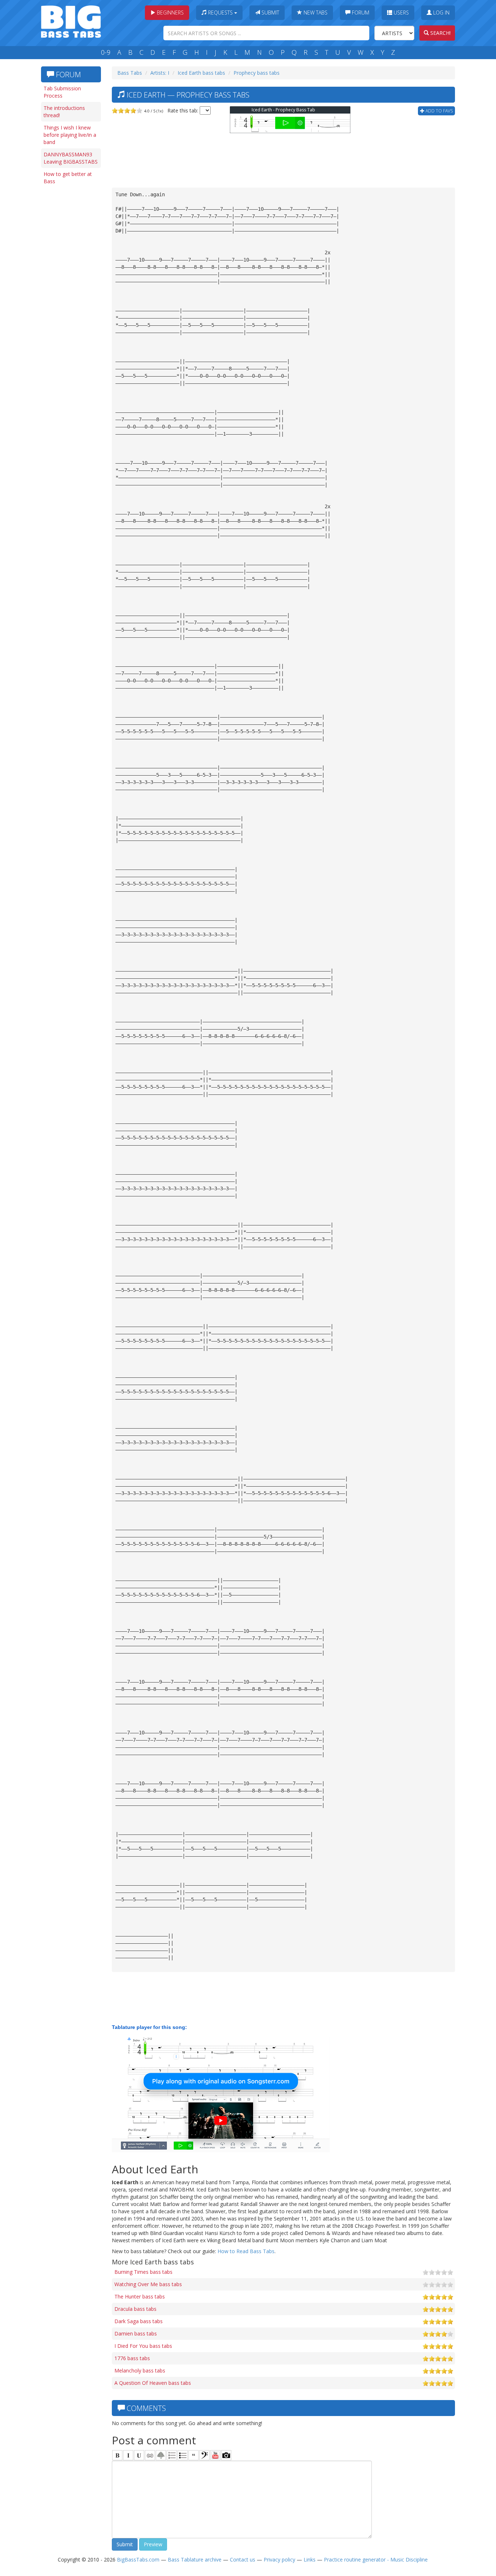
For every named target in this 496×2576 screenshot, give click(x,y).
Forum (360, 13)
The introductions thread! (64, 112)
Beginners (170, 13)
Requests (220, 13)
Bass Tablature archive (195, 2559)
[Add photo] (226, 2455)
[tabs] (204, 2455)
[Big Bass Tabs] (71, 21)
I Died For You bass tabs (143, 2346)
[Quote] (194, 2455)
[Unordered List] (183, 2455)
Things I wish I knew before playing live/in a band (70, 135)
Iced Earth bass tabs (201, 73)
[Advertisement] (70, 300)
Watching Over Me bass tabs (148, 2284)
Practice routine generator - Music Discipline (376, 2559)
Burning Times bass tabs (143, 2272)
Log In (441, 13)
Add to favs (439, 111)
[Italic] (128, 2455)
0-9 (106, 52)
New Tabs (315, 13)
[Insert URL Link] (150, 2455)
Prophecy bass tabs (257, 73)
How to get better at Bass (68, 178)
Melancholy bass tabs (140, 2370)
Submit (270, 13)
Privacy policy (279, 2559)
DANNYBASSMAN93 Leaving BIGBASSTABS (71, 158)
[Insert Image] (161, 2455)
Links (310, 2559)
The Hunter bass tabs (140, 2296)
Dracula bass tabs (135, 2309)
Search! (440, 33)
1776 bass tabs (132, 2358)
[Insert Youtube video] (215, 2455)
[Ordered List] (172, 2455)
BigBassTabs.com (138, 2559)
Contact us (243, 2559)
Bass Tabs (130, 73)
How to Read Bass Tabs (246, 2251)
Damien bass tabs (136, 2333)
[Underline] (139, 2455)
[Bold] (117, 2455)
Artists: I (160, 73)
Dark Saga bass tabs (139, 2321)
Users (401, 13)
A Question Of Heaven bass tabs (153, 2383)
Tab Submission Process (62, 92)
